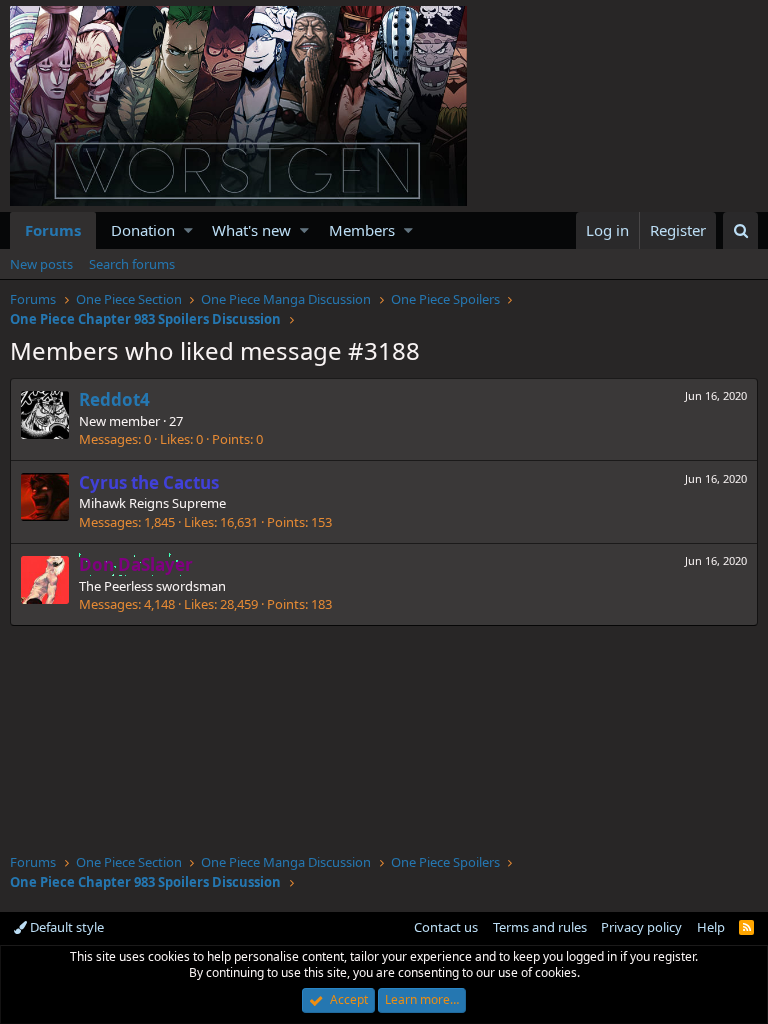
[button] (188, 230)
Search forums (132, 264)
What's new (251, 230)
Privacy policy (641, 927)
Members (362, 230)
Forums (53, 230)
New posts (41, 264)
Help (711, 927)
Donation (143, 230)
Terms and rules (540, 927)
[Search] (740, 230)
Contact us (446, 927)
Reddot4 (114, 399)
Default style (65, 927)
